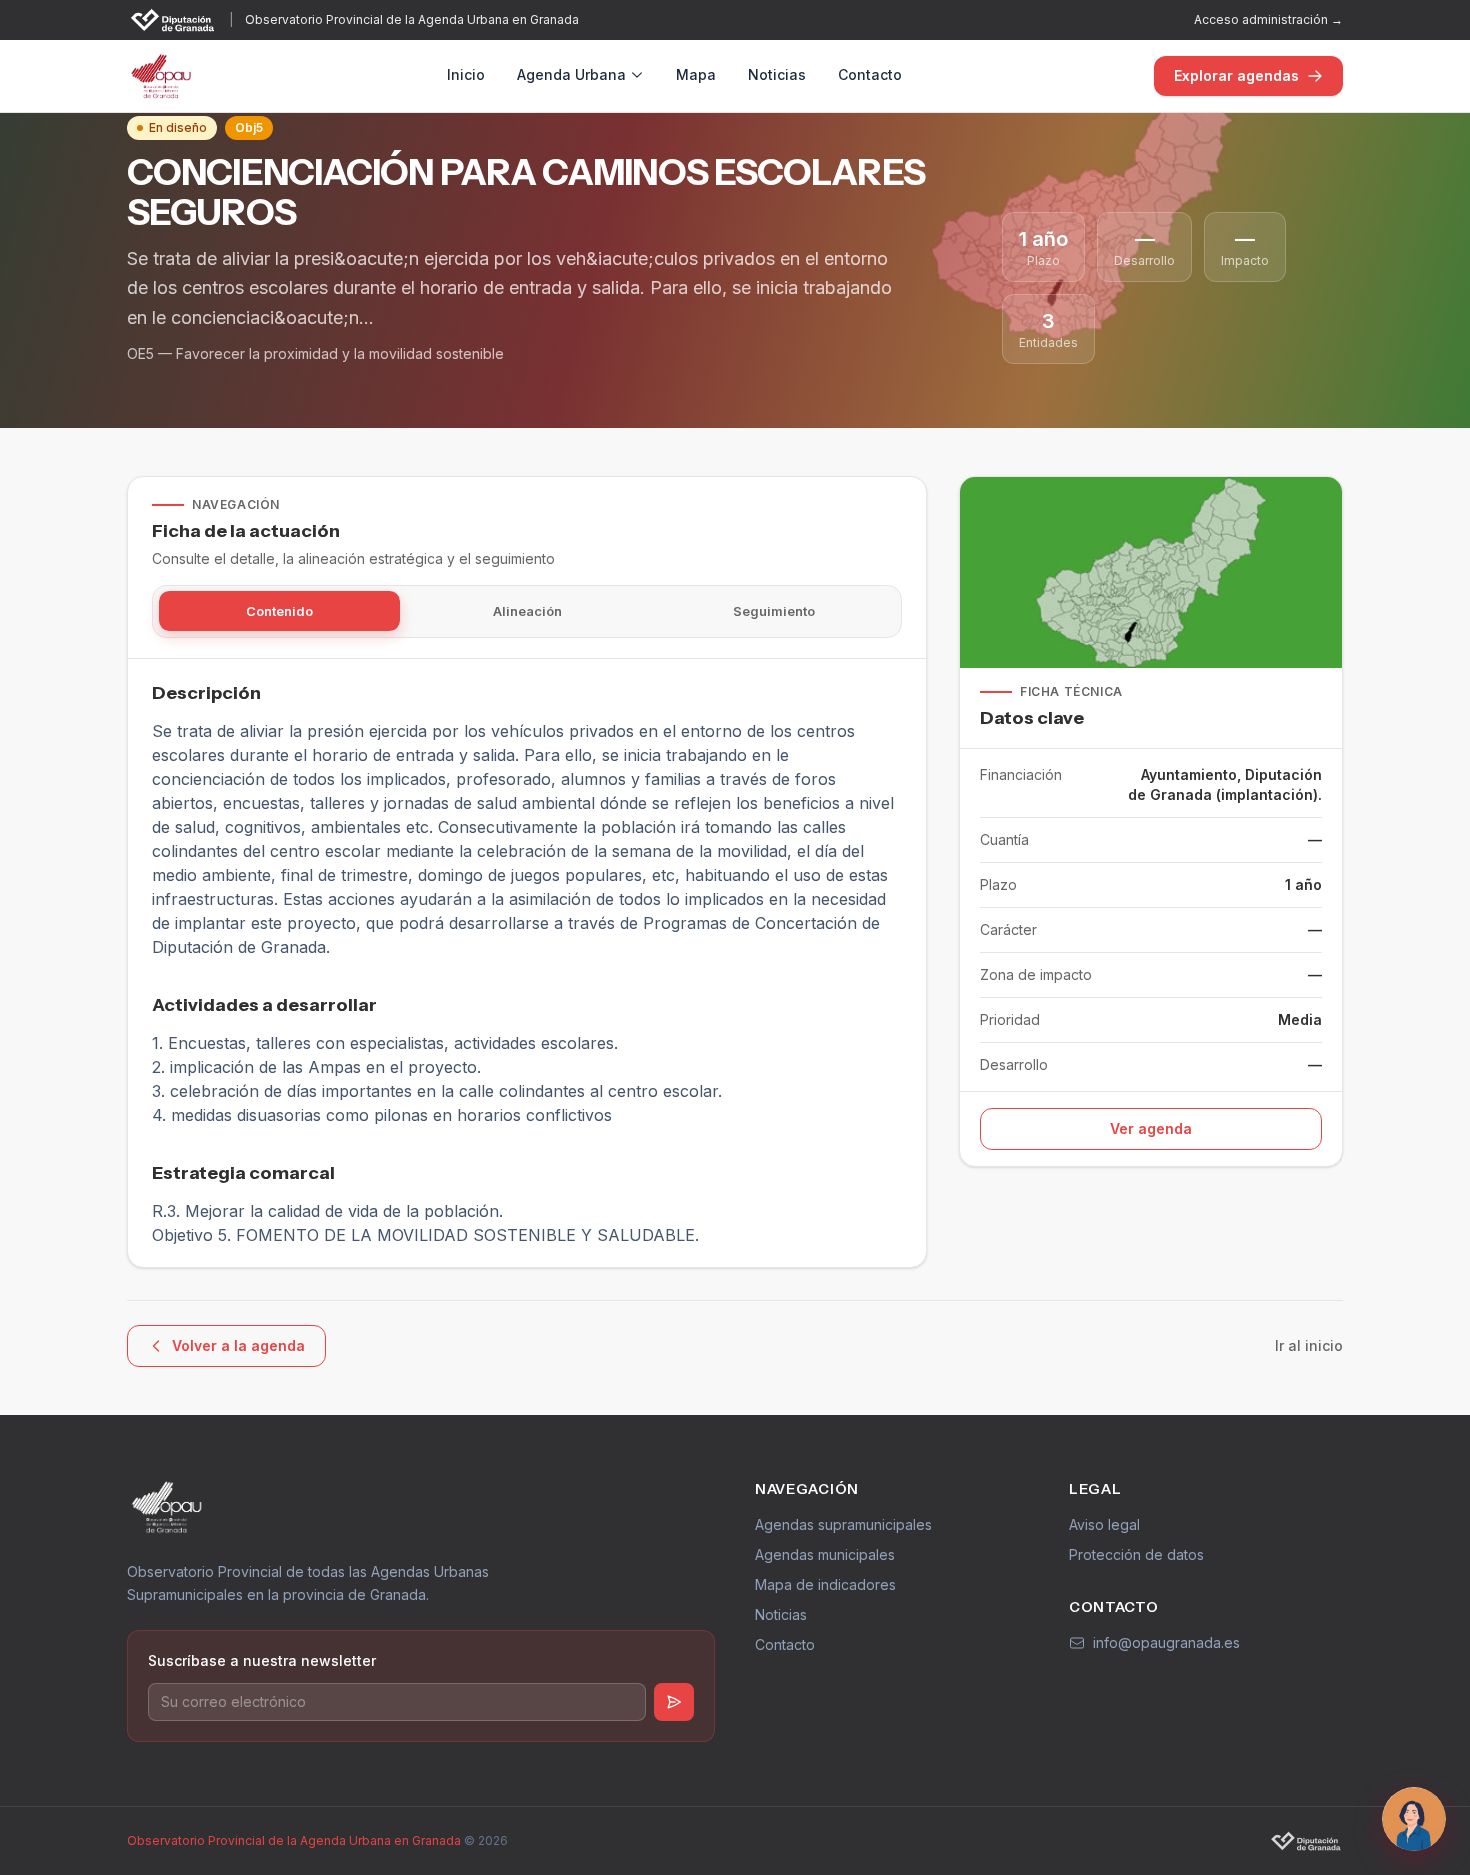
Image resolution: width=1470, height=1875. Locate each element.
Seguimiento (774, 611)
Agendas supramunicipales (843, 1524)
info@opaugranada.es (1166, 1642)
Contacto (870, 74)
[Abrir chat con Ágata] (1414, 1819)
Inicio (466, 74)
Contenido (279, 611)
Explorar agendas (1236, 75)
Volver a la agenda (238, 1345)
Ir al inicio (1309, 1345)
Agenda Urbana (571, 74)
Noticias (777, 74)
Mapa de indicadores (825, 1584)
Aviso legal (1104, 1524)
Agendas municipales (825, 1554)
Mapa (696, 74)
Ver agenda (1151, 1128)
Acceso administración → (1268, 19)
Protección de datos (1136, 1554)
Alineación (527, 611)
